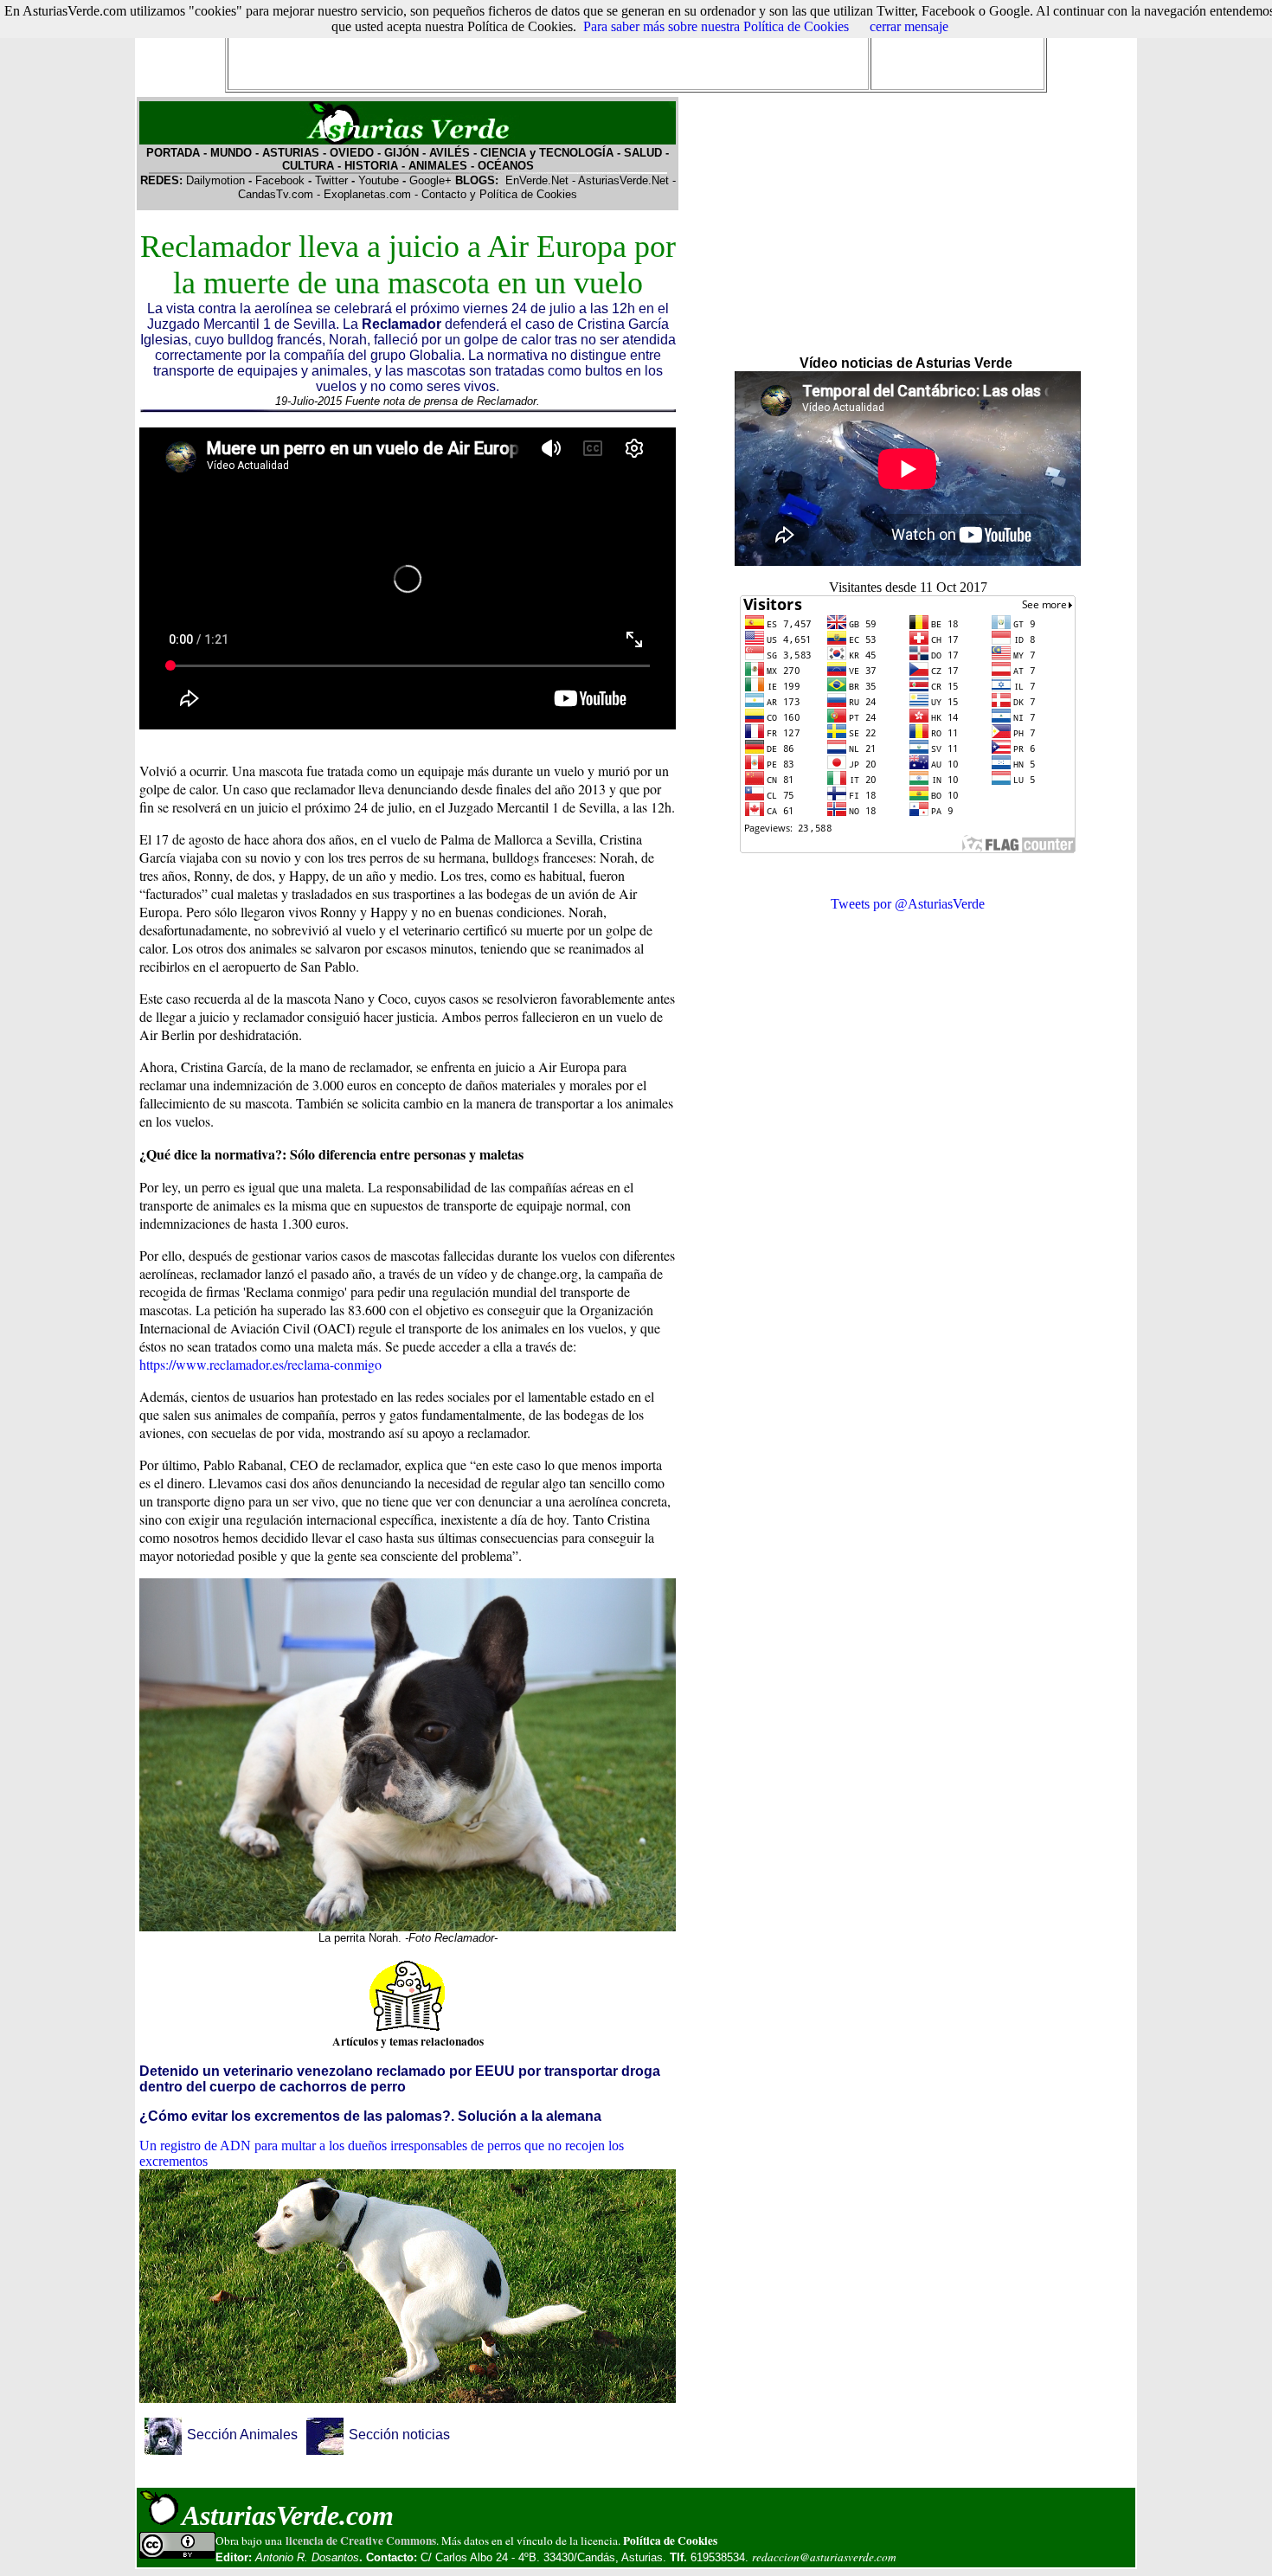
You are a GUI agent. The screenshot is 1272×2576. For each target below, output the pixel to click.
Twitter (331, 180)
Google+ (430, 180)
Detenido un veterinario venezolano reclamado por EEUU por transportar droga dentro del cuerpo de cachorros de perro (400, 2079)
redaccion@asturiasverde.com (824, 2557)
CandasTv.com (276, 194)
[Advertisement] (548, 48)
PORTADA (173, 153)
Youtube (379, 180)
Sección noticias (399, 2435)
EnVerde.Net (537, 180)
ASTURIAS (291, 153)
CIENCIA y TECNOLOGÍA (549, 153)
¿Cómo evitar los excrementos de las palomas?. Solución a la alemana (370, 2116)
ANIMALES (438, 166)
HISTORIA (371, 166)
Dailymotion (215, 180)
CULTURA (308, 166)
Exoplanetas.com (367, 194)
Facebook (280, 180)
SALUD (643, 153)
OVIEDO (352, 153)
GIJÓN (402, 153)
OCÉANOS (506, 166)
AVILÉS (450, 153)
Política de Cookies (670, 2541)
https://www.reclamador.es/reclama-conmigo (260, 1364)
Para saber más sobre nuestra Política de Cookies (716, 26)
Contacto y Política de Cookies (499, 194)
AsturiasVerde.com (288, 2515)
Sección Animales (244, 2435)
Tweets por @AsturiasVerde (908, 904)
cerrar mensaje (909, 26)
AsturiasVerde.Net (623, 180)
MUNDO (229, 153)
